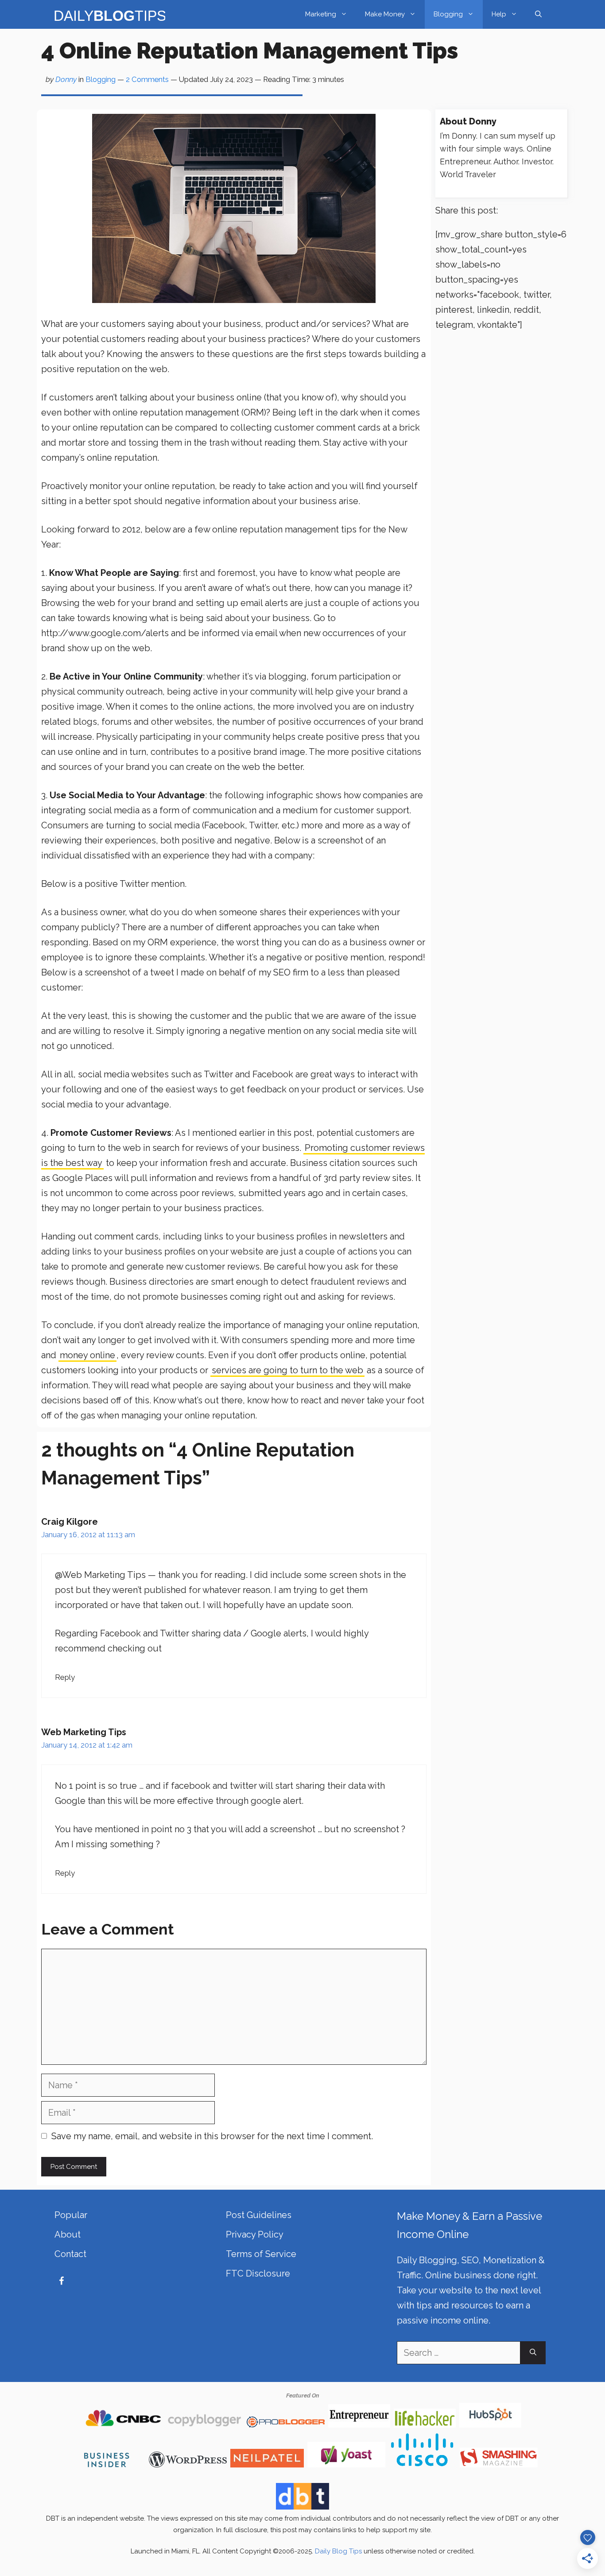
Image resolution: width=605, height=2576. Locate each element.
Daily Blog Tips (338, 2551)
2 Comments (147, 79)
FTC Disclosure (258, 2273)
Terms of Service (261, 2254)
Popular (71, 2215)
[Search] (533, 2353)
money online (87, 1355)
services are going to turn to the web (287, 1370)
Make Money (385, 14)
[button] (538, 14)
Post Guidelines (259, 2215)
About (68, 2234)
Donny (66, 79)
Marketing (321, 14)
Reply (65, 1677)
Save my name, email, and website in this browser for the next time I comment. (212, 2136)
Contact (70, 2254)
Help (499, 14)
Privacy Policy (255, 2234)
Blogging (448, 14)
